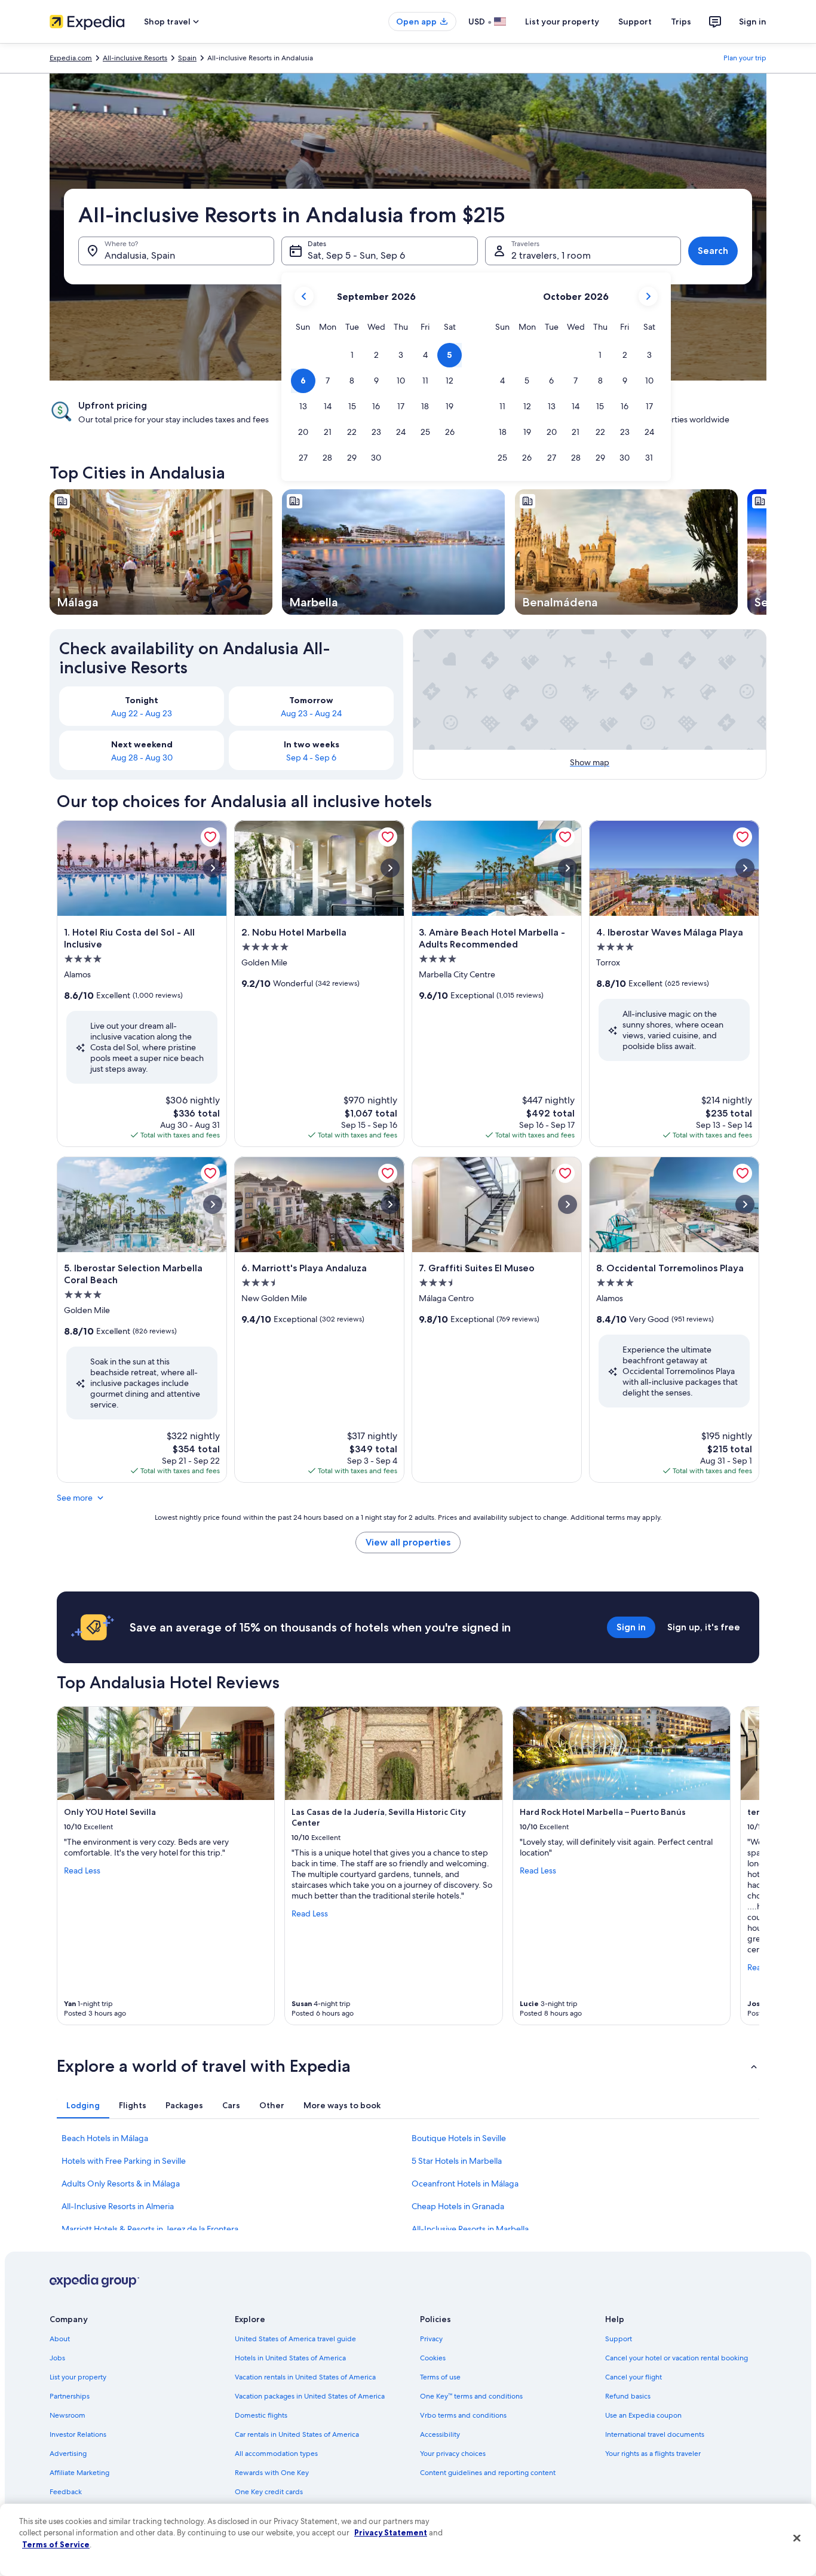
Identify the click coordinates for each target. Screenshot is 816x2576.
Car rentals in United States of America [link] (297, 2434)
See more (75, 1498)
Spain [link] (187, 58)
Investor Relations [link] (78, 2434)
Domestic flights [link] (261, 2415)
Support (635, 22)
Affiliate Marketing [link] (79, 2473)
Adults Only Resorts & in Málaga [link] (121, 2184)
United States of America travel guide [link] (295, 2339)
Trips (681, 22)
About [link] (60, 2339)
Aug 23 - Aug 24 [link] (311, 713)
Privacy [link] (431, 2339)
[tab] (83, 2105)
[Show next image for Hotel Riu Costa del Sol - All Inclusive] (213, 868)
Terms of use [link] (440, 2377)
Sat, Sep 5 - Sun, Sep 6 (356, 255)
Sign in (753, 22)
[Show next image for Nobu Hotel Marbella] (390, 868)
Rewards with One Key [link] (272, 2473)
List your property (562, 22)
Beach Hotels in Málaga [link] (105, 2138)
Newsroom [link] (68, 2415)
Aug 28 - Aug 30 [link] (142, 758)
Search (713, 251)
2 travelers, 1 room (551, 255)
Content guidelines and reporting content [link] (488, 2473)
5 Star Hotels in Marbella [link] (457, 2161)
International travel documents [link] (655, 2434)
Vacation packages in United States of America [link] (310, 2396)
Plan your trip (745, 58)
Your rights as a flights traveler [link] (653, 2454)
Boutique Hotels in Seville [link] (459, 2138)
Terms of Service (56, 2544)
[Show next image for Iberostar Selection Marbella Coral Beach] (213, 1204)
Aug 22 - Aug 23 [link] (142, 713)
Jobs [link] (57, 2358)
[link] (210, 837)
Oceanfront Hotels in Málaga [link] (465, 2184)
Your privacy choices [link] (453, 2454)
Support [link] (619, 2339)
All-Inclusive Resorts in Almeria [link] (118, 2206)
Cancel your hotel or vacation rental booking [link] (677, 2358)
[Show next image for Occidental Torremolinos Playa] (745, 1204)
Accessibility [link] (440, 2434)
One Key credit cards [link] (269, 2492)
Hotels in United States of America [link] (290, 2358)
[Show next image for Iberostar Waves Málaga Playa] (745, 868)
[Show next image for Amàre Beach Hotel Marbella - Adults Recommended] (567, 868)
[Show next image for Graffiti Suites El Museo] (567, 1204)
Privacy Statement (391, 2532)
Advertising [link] (68, 2454)
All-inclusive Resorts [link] (135, 58)
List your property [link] (78, 2377)
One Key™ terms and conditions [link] (471, 2396)
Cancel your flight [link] (634, 2377)
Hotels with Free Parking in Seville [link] (124, 2161)
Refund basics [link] (628, 2396)
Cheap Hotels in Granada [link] (458, 2206)
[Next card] (766, 552)
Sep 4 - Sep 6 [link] (311, 758)
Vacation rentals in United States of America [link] (305, 2377)
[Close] (797, 2538)
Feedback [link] (66, 2492)
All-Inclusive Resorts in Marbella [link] (470, 2229)
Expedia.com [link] (71, 58)
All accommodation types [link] (276, 2454)
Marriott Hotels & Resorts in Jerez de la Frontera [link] (150, 2229)
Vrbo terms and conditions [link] (463, 2415)
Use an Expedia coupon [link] (643, 2415)
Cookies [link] (433, 2358)
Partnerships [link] (70, 2396)
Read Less (82, 1870)
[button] (352, 355)
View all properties (408, 1542)
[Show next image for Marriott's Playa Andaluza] (390, 1204)
